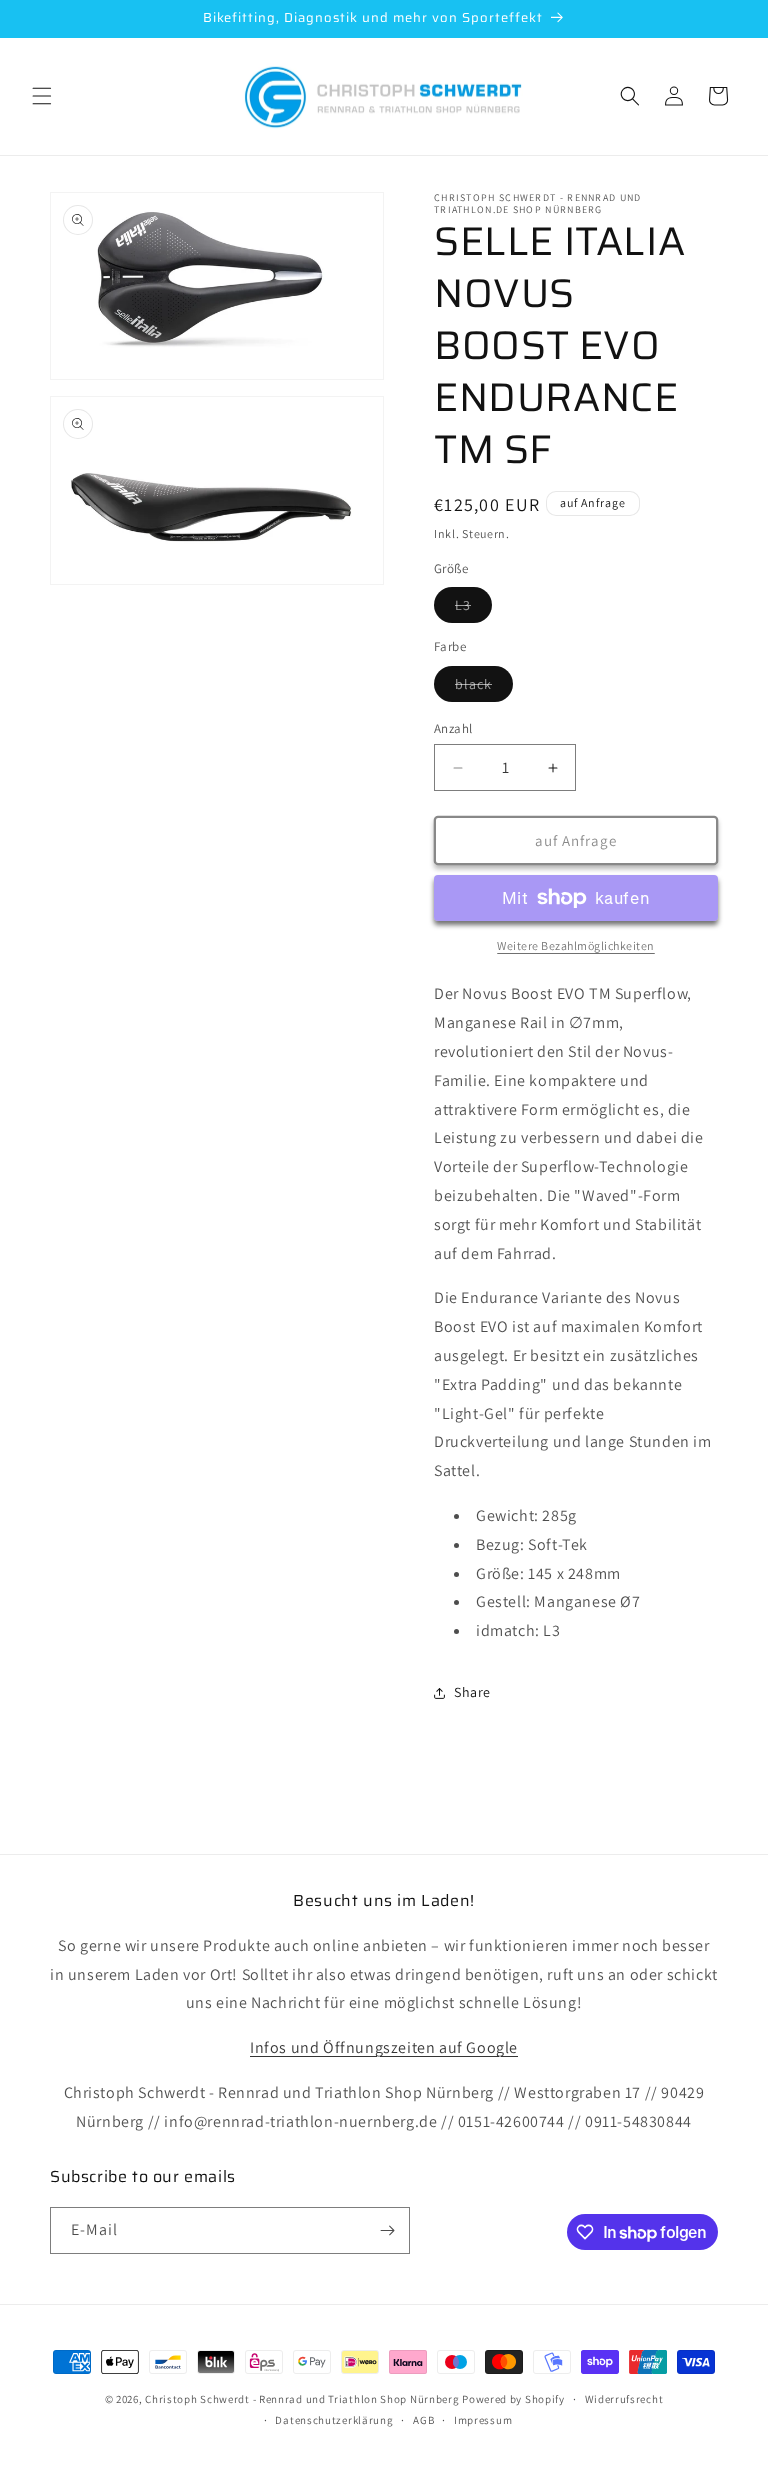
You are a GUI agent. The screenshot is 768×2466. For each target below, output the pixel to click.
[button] (42, 96)
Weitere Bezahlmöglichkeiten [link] (576, 945)
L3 (473, 609)
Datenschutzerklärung (334, 2420)
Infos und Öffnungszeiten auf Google (384, 2047)
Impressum (483, 2420)
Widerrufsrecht (624, 2399)
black (484, 688)
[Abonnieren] (387, 2230)
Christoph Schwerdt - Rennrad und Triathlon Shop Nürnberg (302, 2399)
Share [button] (472, 1692)
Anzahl (453, 728)
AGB (423, 2420)
